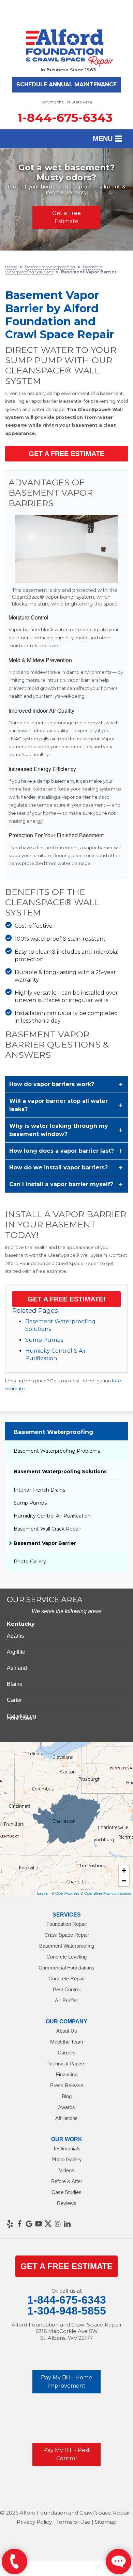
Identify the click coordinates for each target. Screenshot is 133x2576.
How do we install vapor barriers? (58, 1168)
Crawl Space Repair (67, 1935)
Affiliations (66, 2118)
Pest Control (67, 1989)
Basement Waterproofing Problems (57, 1451)
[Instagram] (58, 2224)
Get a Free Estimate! (67, 1299)
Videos (67, 2170)
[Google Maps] (29, 2224)
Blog (67, 2096)
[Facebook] (19, 2224)
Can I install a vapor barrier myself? (61, 1184)
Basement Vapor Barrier (45, 1543)
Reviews (67, 2203)
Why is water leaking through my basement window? (59, 1130)
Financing (67, 2074)
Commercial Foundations (66, 1968)
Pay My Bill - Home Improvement (66, 2382)
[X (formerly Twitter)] (48, 2224)
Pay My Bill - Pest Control (67, 2454)
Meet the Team (67, 2042)
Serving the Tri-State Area (67, 102)
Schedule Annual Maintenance (66, 84)
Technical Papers (66, 2063)
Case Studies (66, 2192)
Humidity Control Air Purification (52, 1516)
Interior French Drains (39, 1490)
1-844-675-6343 (65, 118)
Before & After (67, 2181)
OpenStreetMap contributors (108, 1893)
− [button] (124, 1881)
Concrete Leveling (66, 1957)
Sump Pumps (44, 1340)
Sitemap (106, 2522)
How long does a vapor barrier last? (62, 1151)
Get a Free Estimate (66, 217)
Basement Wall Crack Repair (47, 1529)
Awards (66, 2107)
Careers (67, 2053)
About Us (67, 2031)
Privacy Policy (34, 2522)
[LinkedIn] (67, 2224)
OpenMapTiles (67, 1893)
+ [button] (124, 1870)
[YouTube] (39, 2224)
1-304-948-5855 (67, 2311)
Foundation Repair (67, 1924)
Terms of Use (73, 2522)
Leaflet (43, 1893)
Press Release (67, 2085)
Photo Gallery (30, 1562)
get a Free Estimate (66, 2266)
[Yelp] (10, 2224)
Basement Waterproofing (53, 1432)
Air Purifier (66, 2000)
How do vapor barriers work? (52, 1084)
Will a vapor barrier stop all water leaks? (58, 1105)
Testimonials (67, 2148)
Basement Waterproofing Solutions (60, 1471)
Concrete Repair (67, 1979)
